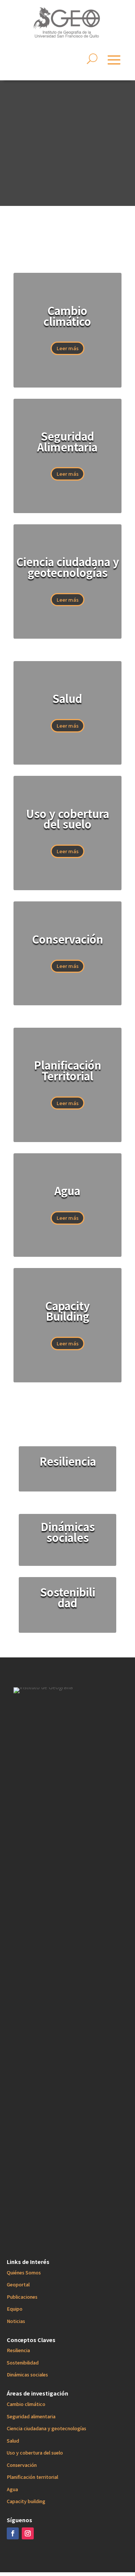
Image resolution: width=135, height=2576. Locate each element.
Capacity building (26, 2501)
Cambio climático (26, 2404)
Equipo (15, 2309)
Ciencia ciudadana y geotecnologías (46, 2428)
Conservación (22, 2465)
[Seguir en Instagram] (28, 2533)
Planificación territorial (32, 2477)
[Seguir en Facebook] (13, 2533)
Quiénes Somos (24, 2272)
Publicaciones (22, 2297)
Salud (13, 2441)
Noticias (16, 2321)
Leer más (68, 348)
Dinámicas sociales (27, 2374)
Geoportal (18, 2284)
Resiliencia (18, 2350)
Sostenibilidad (23, 2362)
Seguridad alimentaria (31, 2416)
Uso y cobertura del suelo (35, 2452)
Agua (12, 2489)
